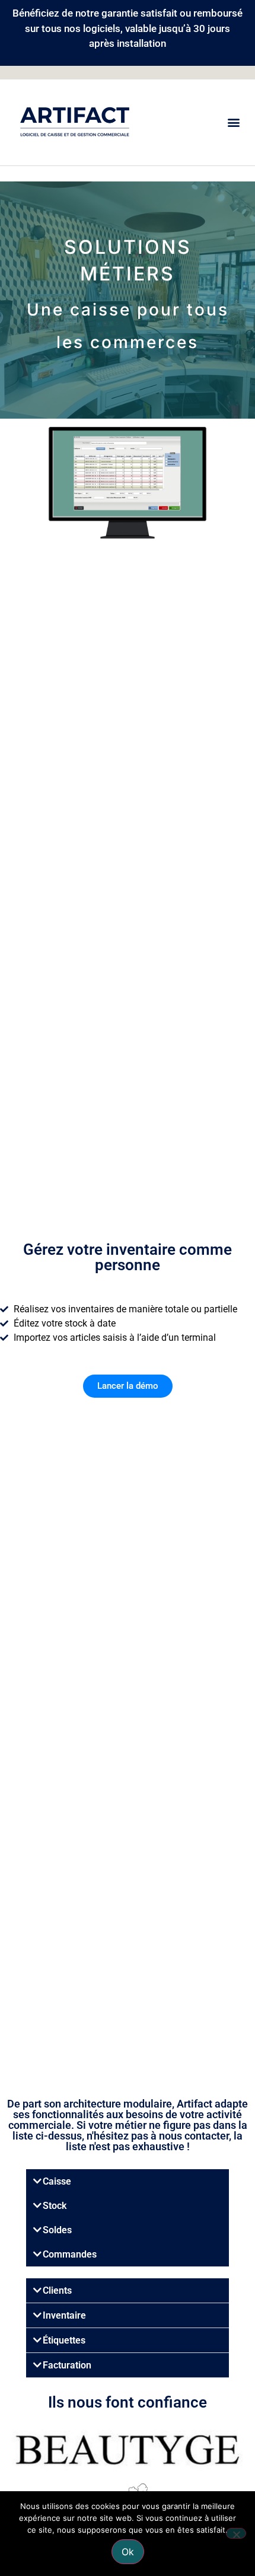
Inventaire (64, 2315)
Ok (128, 2552)
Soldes (57, 2230)
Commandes (70, 2254)
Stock (55, 2206)
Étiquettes (64, 2340)
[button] (233, 122)
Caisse (57, 2181)
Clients (57, 2290)
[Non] (236, 2533)
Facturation (67, 2365)
